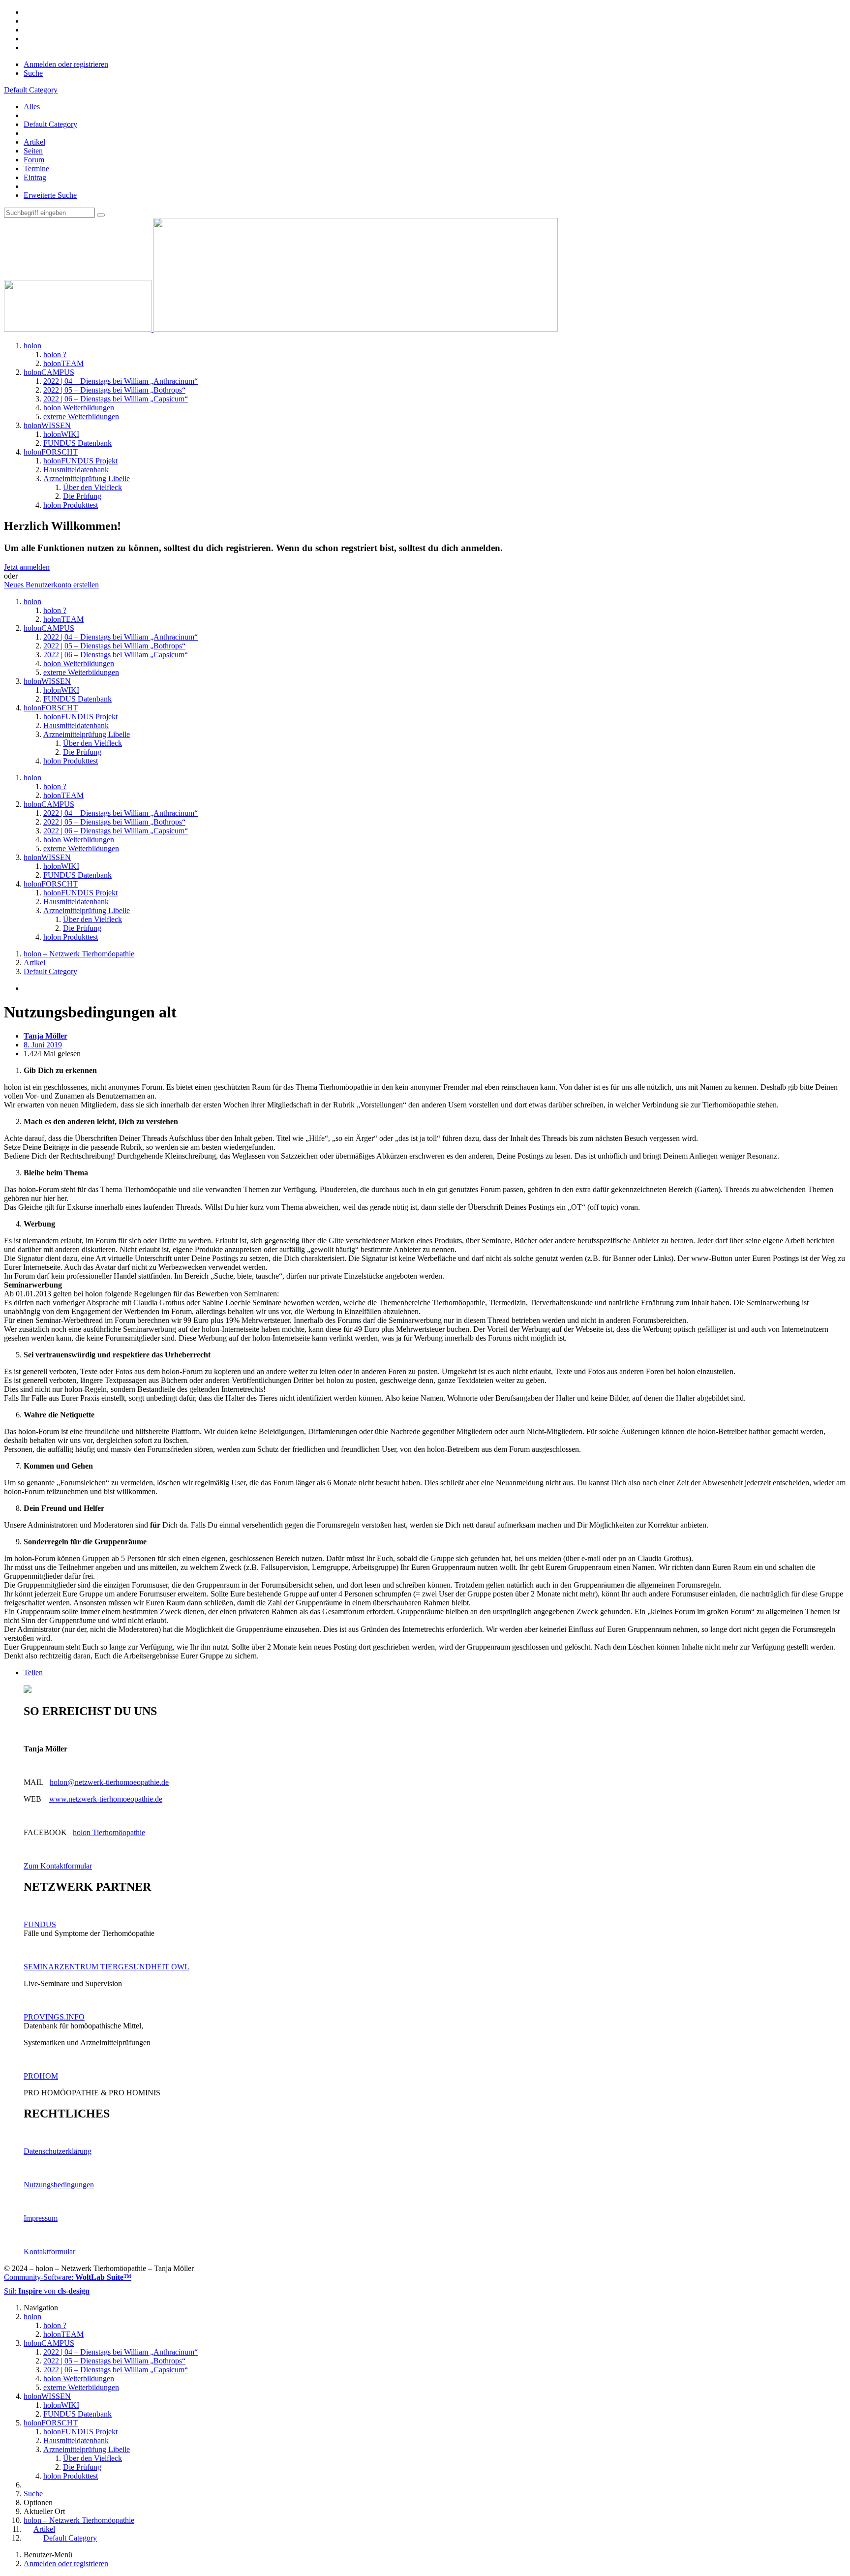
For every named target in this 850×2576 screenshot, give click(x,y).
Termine (36, 169)
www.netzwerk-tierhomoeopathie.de (106, 1799)
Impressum (41, 2218)
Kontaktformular (49, 2252)
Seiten (33, 151)
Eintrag (35, 177)
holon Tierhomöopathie (109, 1832)
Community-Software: (68, 2277)
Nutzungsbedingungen (59, 2185)
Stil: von (47, 2291)
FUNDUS (40, 1924)
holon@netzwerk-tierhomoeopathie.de (109, 1782)
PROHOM (41, 2076)
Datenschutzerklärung (58, 2151)
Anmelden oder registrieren (66, 64)
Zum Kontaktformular (58, 1866)
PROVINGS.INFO (54, 2017)
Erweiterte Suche (50, 195)
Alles (32, 107)
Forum (34, 160)
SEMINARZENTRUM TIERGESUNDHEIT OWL (106, 1967)
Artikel (34, 142)
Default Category (50, 124)
